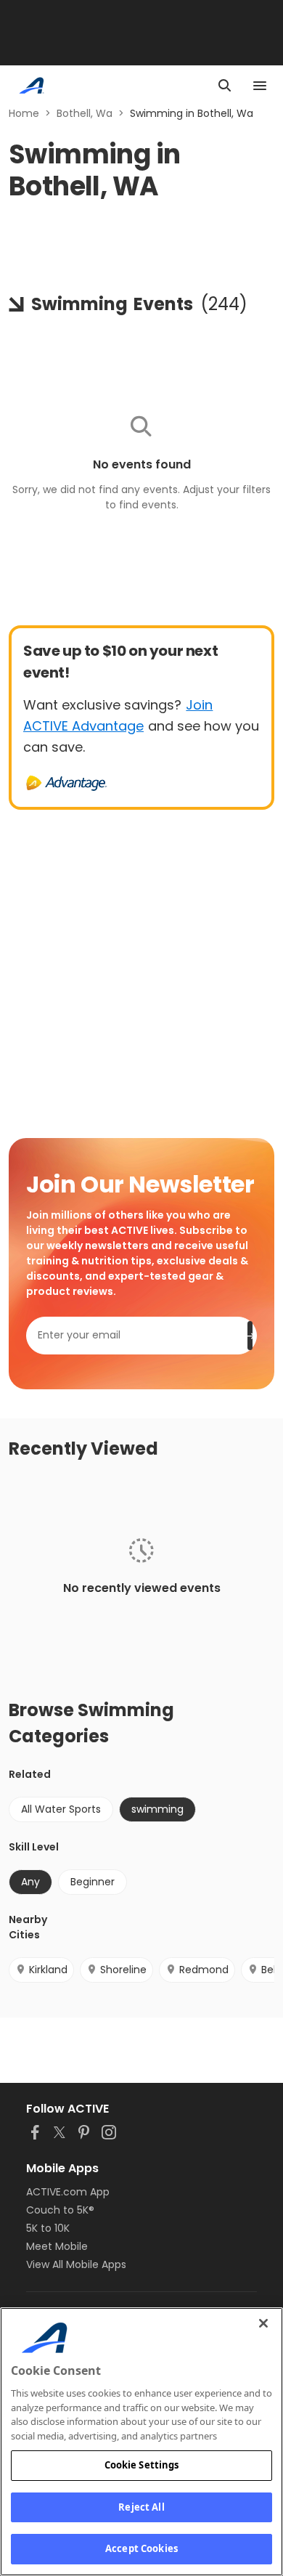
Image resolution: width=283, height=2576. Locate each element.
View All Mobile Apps (76, 2264)
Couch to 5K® (60, 2210)
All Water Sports (61, 1809)
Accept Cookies (141, 2548)
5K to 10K (48, 2228)
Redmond (204, 1970)
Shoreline (123, 1970)
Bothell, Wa (85, 113)
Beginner (93, 1882)
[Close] (263, 2323)
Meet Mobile (57, 2246)
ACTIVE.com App (68, 2192)
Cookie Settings (142, 2465)
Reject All (141, 2507)
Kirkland (48, 1970)
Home (24, 113)
